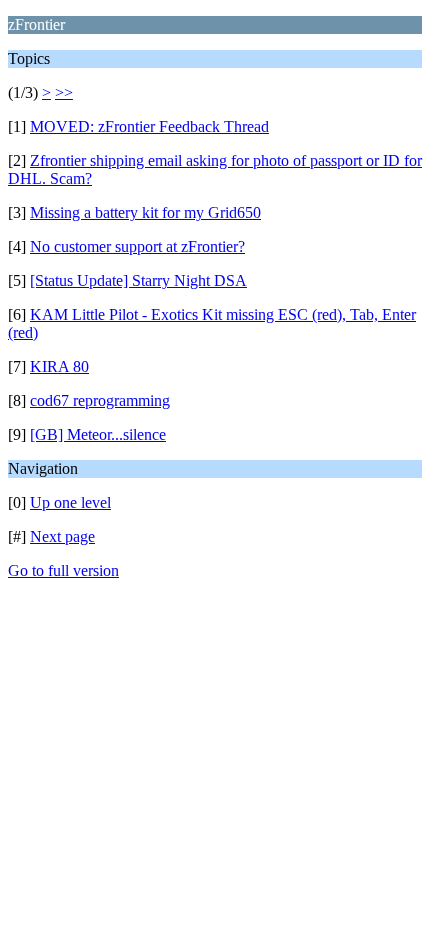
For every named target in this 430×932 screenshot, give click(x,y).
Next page (62, 536)
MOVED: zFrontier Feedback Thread (149, 126)
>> (64, 92)
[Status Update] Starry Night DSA (138, 280)
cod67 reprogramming (100, 400)
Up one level (70, 502)
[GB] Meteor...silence (98, 434)
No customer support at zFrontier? (137, 246)
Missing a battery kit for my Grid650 (145, 212)
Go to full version (63, 570)
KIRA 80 (59, 366)
